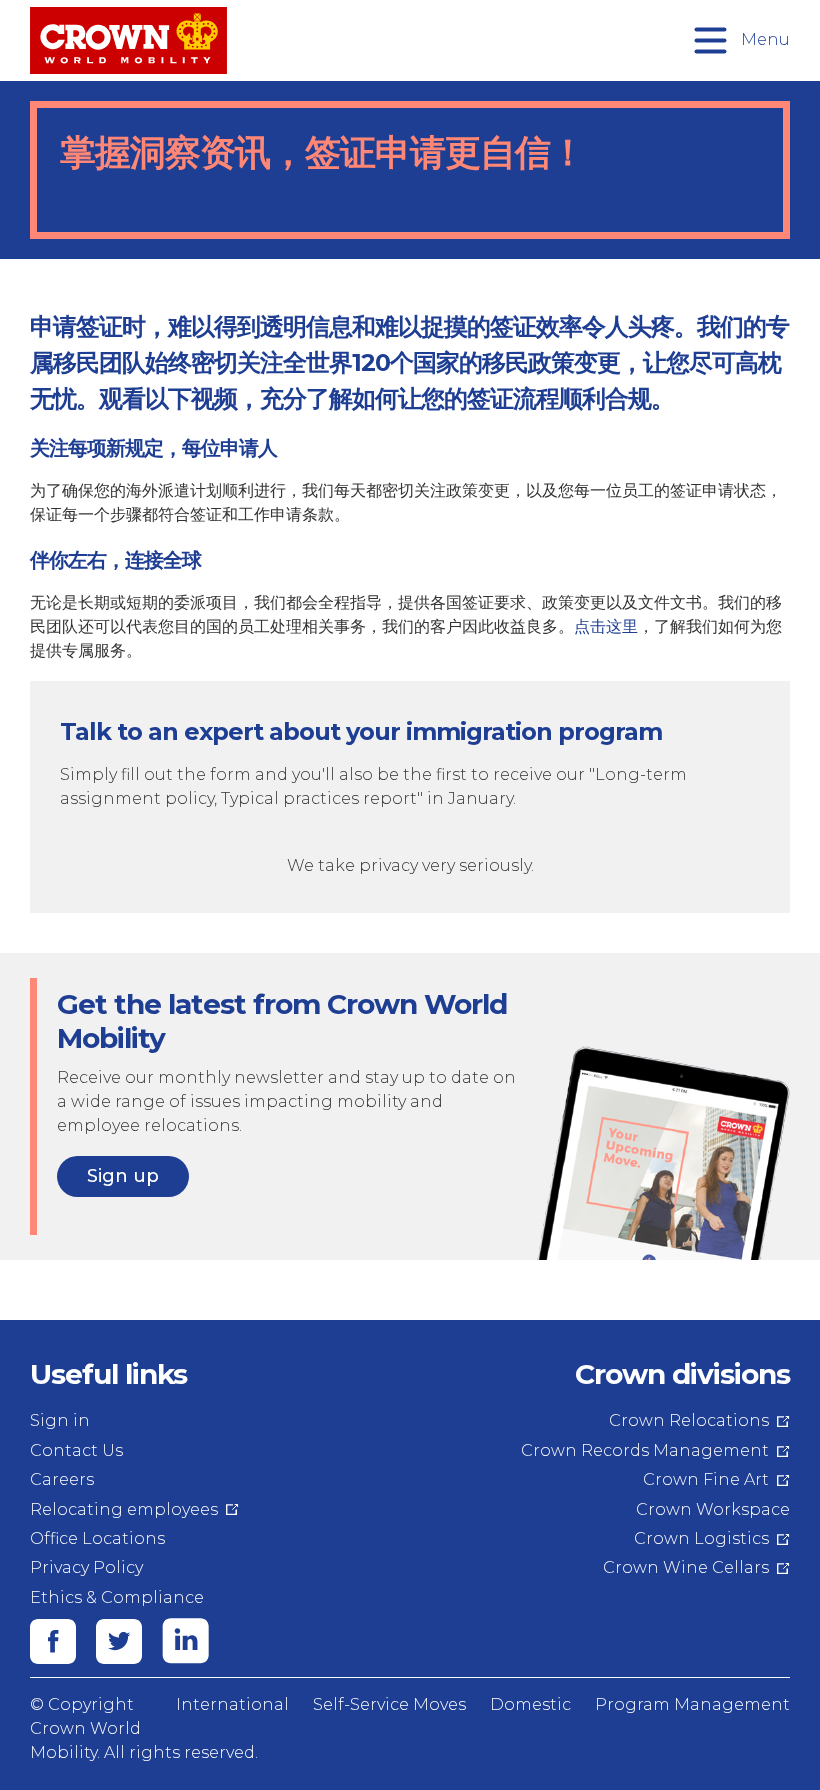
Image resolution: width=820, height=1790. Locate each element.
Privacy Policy (86, 1567)
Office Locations (97, 1538)
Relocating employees (124, 1509)
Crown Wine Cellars (686, 1567)
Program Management (692, 1704)
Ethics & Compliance (117, 1597)
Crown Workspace (713, 1509)
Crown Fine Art (706, 1479)
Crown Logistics (701, 1538)
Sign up (123, 1176)
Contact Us (76, 1450)
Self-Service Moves (389, 1704)
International (232, 1704)
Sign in (60, 1420)
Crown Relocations (689, 1420)
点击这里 (606, 626)
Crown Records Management (645, 1450)
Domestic (530, 1704)
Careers (62, 1479)
